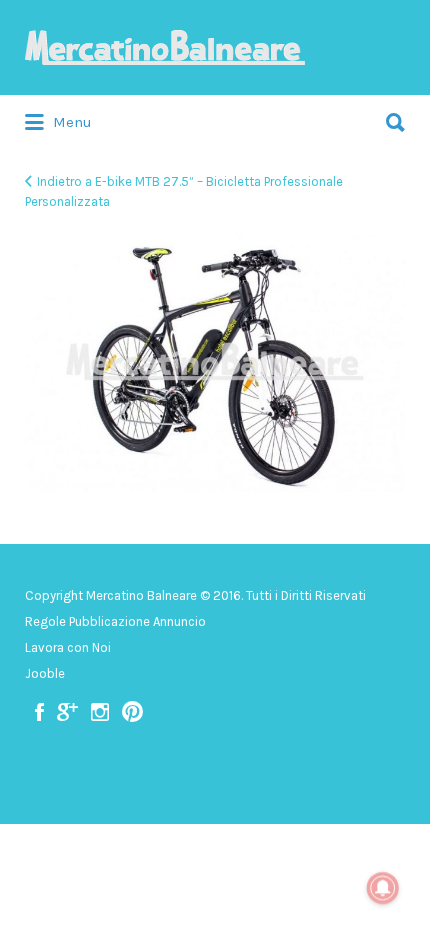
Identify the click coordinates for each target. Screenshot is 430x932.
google (67, 712)
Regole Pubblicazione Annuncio (115, 621)
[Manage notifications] (383, 888)
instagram (100, 712)
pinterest (132, 712)
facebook (39, 712)
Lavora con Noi (68, 647)
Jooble (45, 673)
